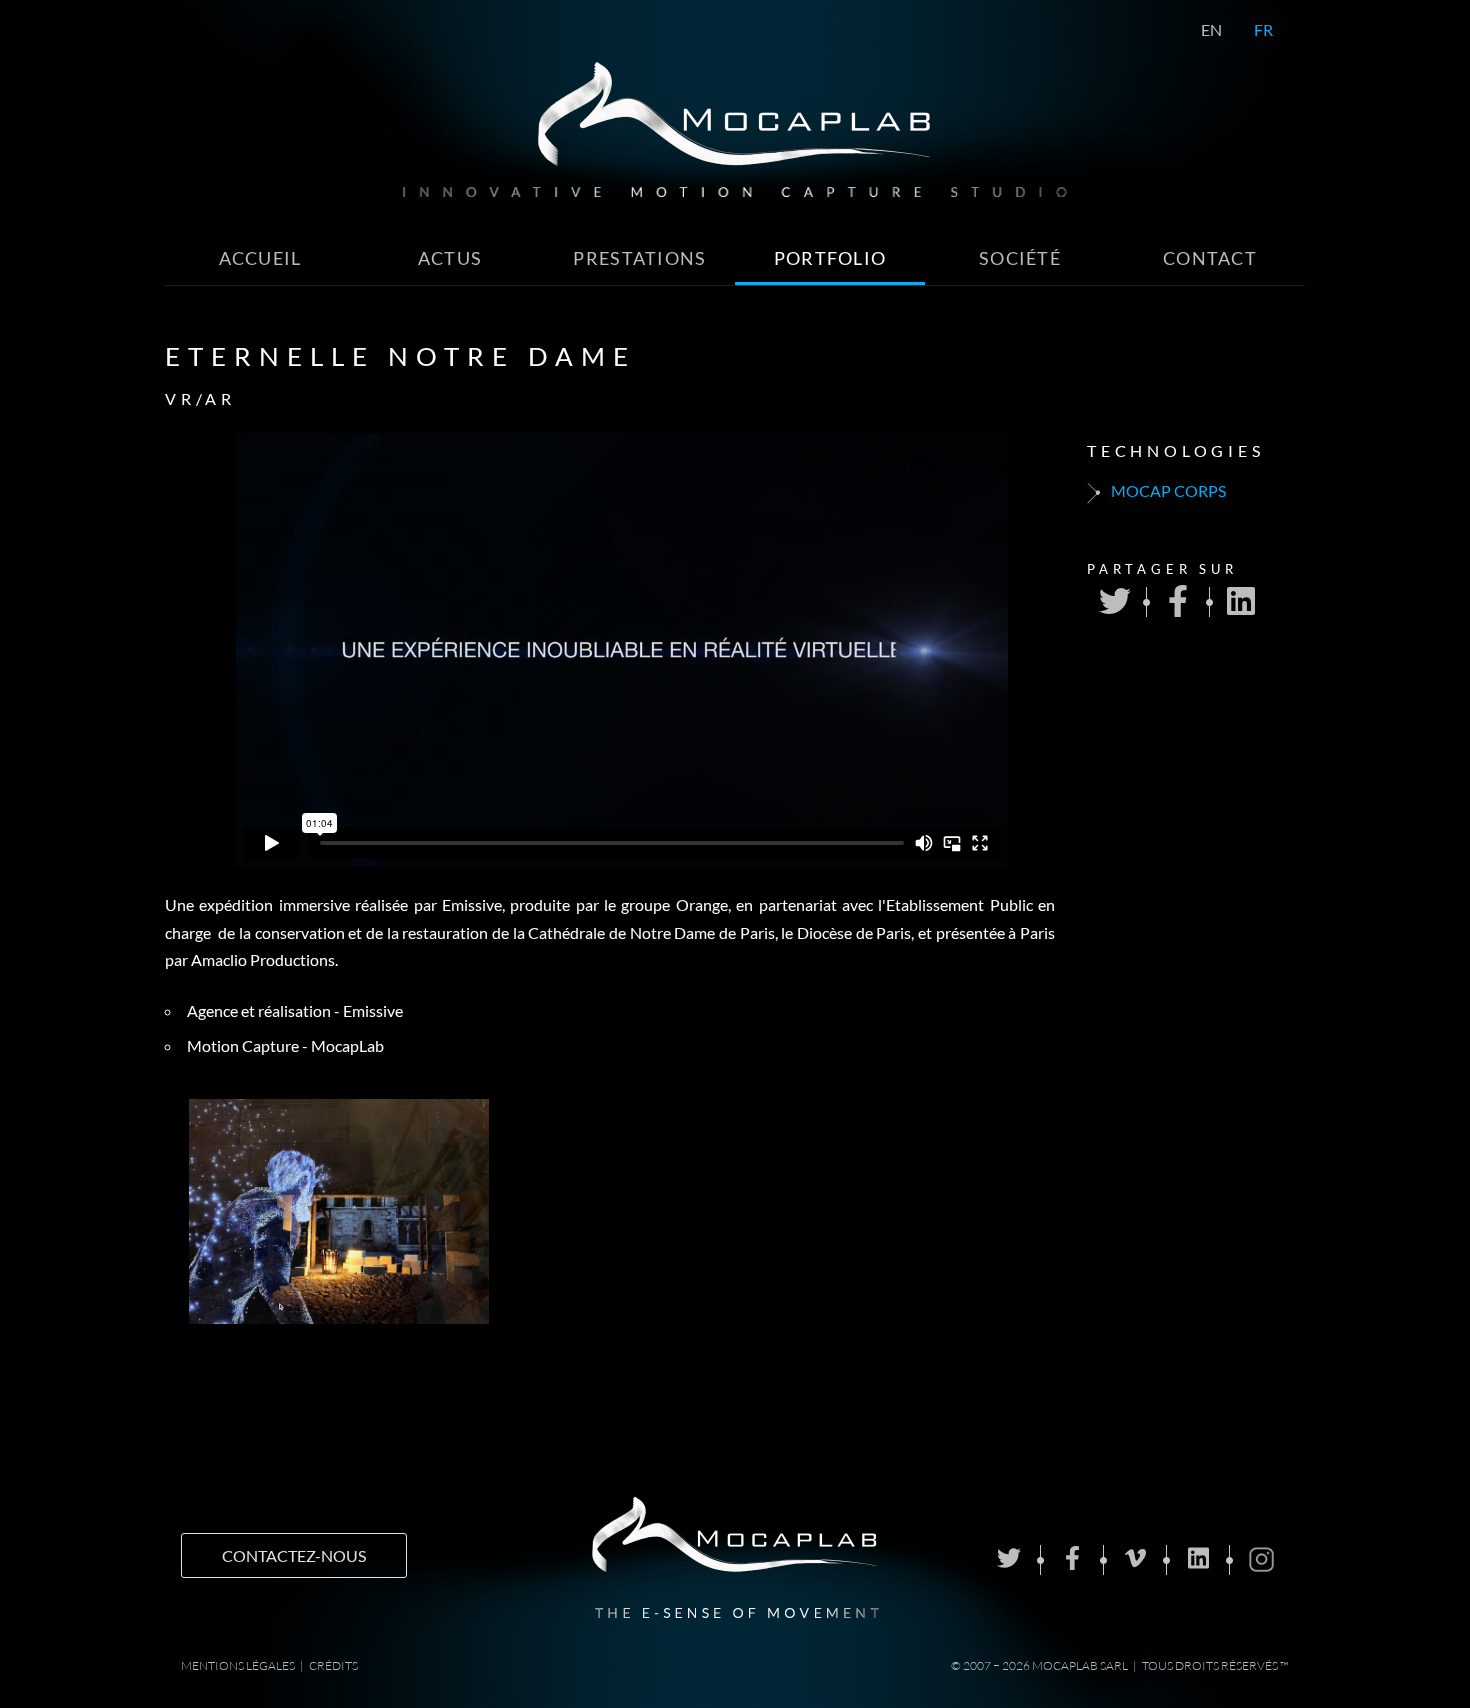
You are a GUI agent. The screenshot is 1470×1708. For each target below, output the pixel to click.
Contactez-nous (294, 1555)
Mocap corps (1167, 490)
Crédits (333, 1665)
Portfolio (830, 258)
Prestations (639, 258)
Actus (450, 258)
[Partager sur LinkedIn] (1241, 602)
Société (1020, 258)
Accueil (260, 258)
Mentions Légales (238, 1665)
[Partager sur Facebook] (1178, 602)
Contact (1210, 258)
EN (1211, 29)
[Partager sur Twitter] (1115, 602)
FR (1263, 29)
